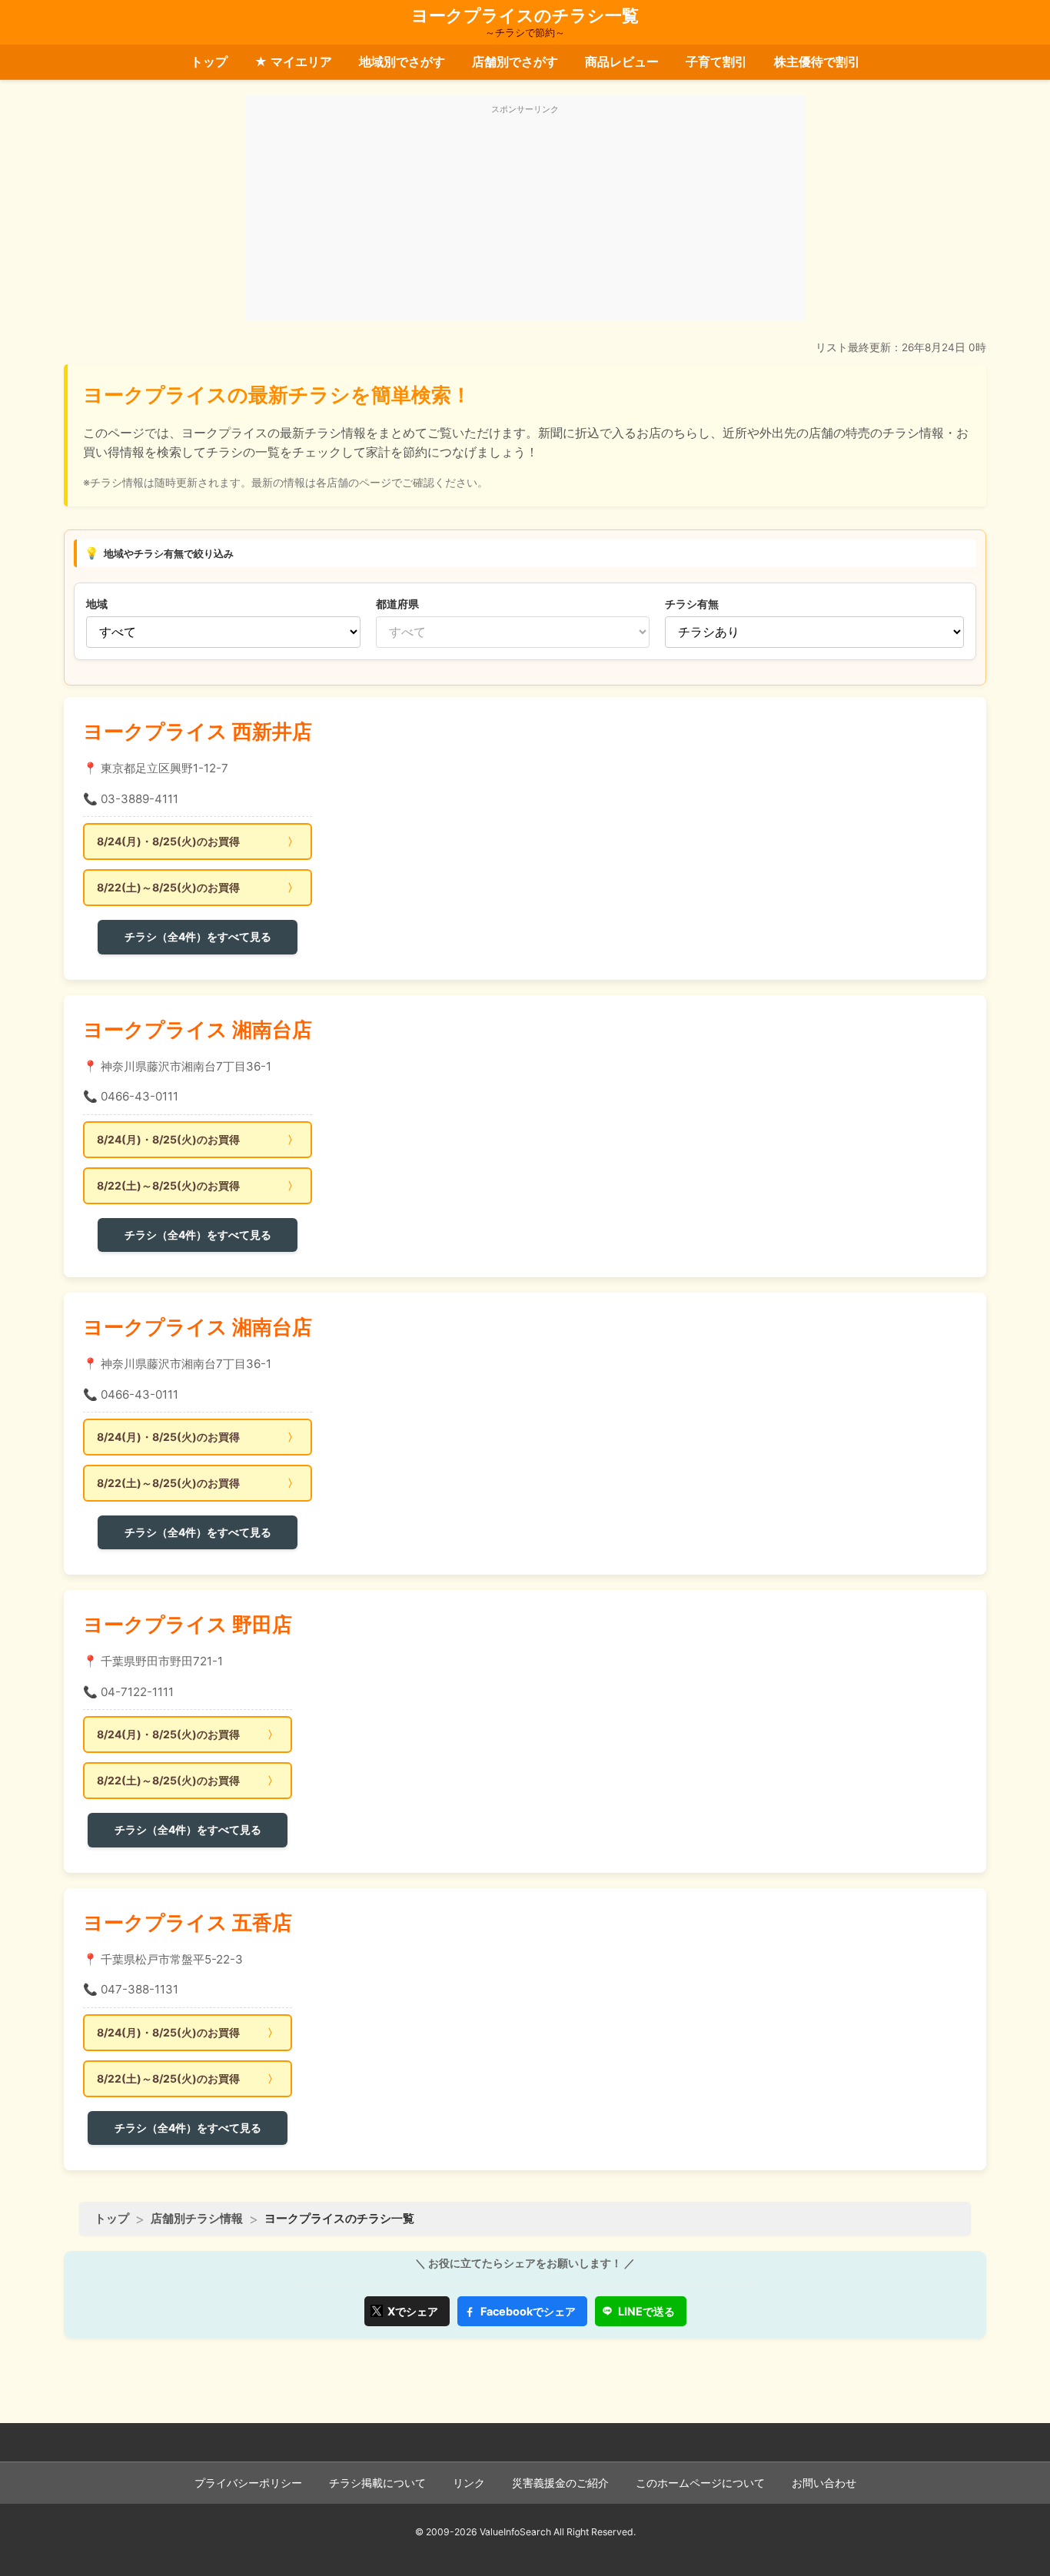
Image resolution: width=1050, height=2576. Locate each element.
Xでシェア (413, 2311)
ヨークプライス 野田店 (188, 1624)
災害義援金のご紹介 (560, 2483)
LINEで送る (646, 2311)
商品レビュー (622, 61)
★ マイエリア (293, 61)
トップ (209, 61)
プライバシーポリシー (248, 2483)
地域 (97, 604)
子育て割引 (716, 61)
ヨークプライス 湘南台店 (198, 1029)
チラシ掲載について (377, 2483)
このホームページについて (700, 2483)
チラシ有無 (692, 604)
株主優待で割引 (817, 61)
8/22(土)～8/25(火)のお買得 (168, 887)
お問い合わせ (824, 2483)
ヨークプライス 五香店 (188, 1922)
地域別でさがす (402, 61)
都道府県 (397, 604)
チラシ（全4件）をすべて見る (198, 936)
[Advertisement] (525, 217)
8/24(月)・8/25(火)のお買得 (168, 841)
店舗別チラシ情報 (197, 2218)
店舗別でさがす (515, 61)
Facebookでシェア (528, 2311)
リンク (469, 2483)
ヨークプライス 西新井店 (198, 731)
